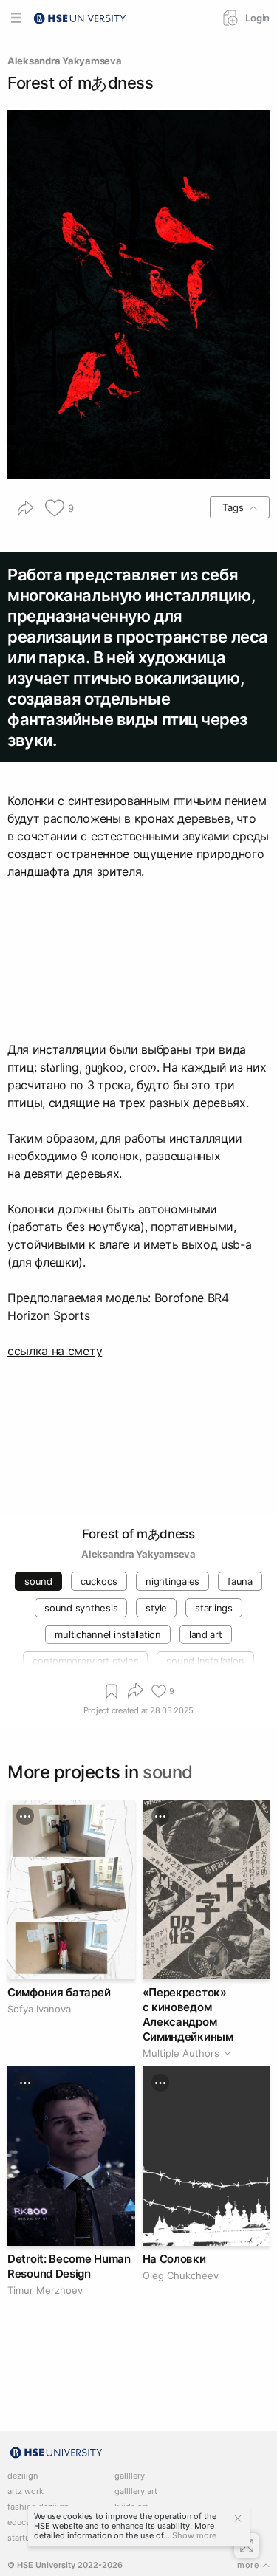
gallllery (130, 2476)
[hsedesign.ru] (80, 17)
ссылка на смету (55, 1351)
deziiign (23, 2476)
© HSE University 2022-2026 (65, 2565)
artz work (25, 2491)
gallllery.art (136, 2491)
